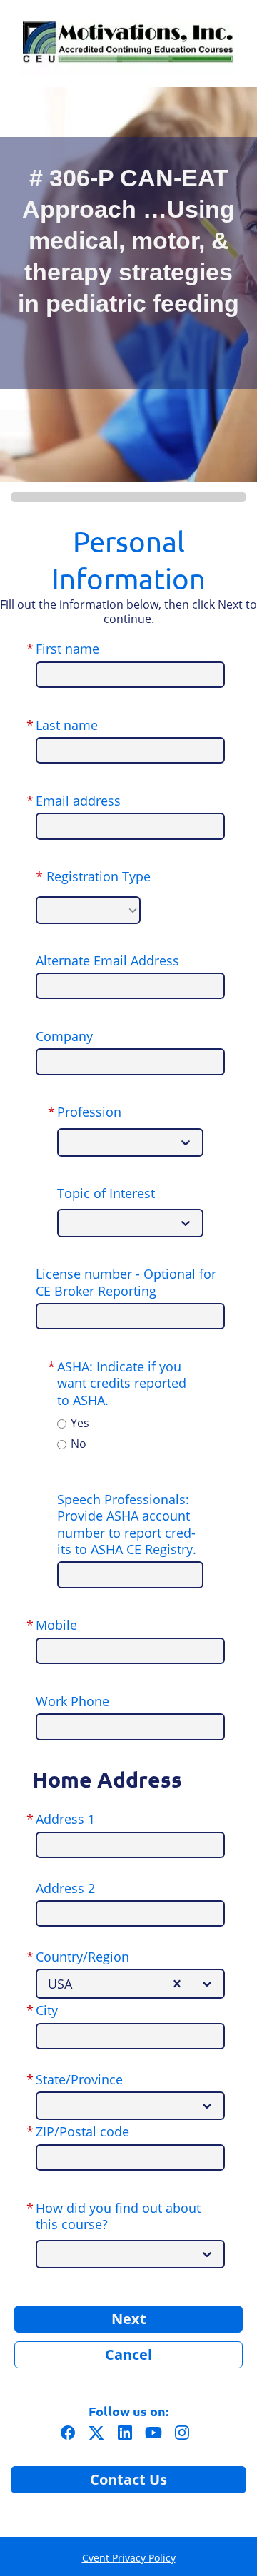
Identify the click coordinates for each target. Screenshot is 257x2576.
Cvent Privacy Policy (129, 2558)
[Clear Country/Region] (177, 1984)
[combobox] (70, 1142)
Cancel (128, 2354)
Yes (80, 1423)
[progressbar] (128, 497)
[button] (71, 2436)
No (79, 1444)
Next (129, 2319)
